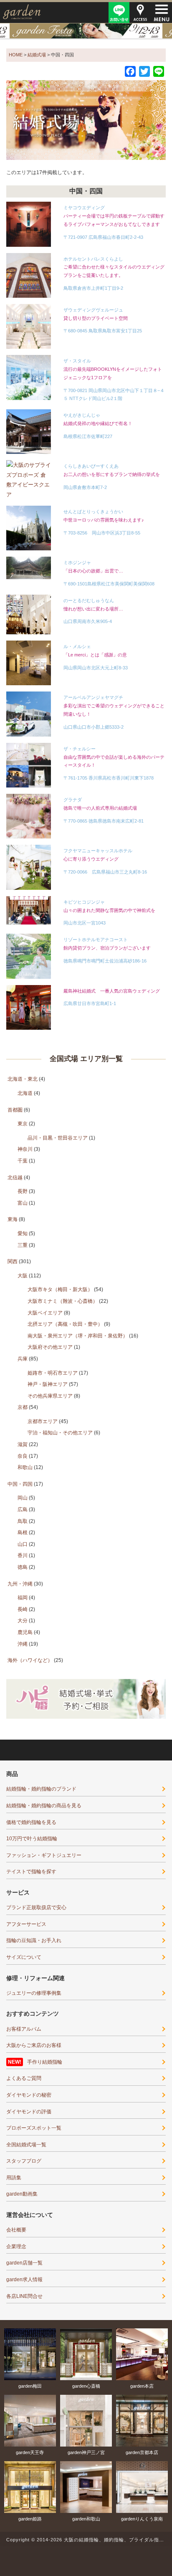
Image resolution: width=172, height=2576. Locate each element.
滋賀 (23, 1444)
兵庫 (23, 1359)
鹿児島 (25, 1632)
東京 (23, 1124)
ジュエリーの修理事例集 (34, 1993)
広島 (23, 1510)
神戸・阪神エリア (48, 1384)
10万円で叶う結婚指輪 (32, 1839)
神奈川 (25, 1149)
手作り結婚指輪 (45, 2062)
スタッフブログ (24, 2161)
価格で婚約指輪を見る (31, 1822)
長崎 (23, 1609)
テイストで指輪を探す (31, 1872)
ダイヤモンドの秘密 (29, 2095)
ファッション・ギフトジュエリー (44, 1855)
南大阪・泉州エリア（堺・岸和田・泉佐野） (78, 1336)
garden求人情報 (24, 2280)
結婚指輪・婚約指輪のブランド (41, 1789)
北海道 (25, 1093)
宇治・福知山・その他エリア (60, 1433)
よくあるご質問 (24, 2078)
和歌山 (25, 1467)
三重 (23, 1245)
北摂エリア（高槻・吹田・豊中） (65, 1324)
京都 (23, 1407)
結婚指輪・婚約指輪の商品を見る (44, 1806)
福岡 (23, 1598)
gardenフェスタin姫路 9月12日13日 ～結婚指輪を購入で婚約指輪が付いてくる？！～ (86, 31)
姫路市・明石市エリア (53, 1373)
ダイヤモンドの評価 (29, 2112)
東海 (13, 1219)
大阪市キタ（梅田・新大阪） (60, 1289)
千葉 (23, 1161)
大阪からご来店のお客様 (34, 2045)
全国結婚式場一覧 (26, 2145)
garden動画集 (22, 2194)
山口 (23, 1544)
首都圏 (15, 1110)
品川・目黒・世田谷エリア (58, 1138)
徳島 (23, 1567)
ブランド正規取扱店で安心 (36, 1907)
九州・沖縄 (20, 1584)
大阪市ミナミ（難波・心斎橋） (63, 1301)
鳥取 (23, 1521)
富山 (23, 1203)
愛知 (23, 1234)
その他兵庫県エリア (50, 1396)
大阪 (23, 1276)
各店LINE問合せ (24, 2296)
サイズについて (24, 1957)
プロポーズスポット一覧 (34, 2128)
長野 (23, 1191)
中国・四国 (20, 1484)
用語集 (14, 2178)
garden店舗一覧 (24, 2263)
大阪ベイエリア (45, 1313)
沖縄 (23, 1644)
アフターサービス (26, 1924)
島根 (23, 1532)
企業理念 (16, 2247)
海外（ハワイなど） (30, 1660)
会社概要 (16, 2230)
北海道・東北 (23, 1079)
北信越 (15, 1178)
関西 (13, 1261)
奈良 (23, 1456)
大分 (23, 1621)
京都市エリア (43, 1421)
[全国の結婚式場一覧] (86, 120)
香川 (23, 1555)
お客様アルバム (24, 2029)
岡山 (23, 1498)
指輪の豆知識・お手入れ (34, 1940)
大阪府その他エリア (50, 1347)
